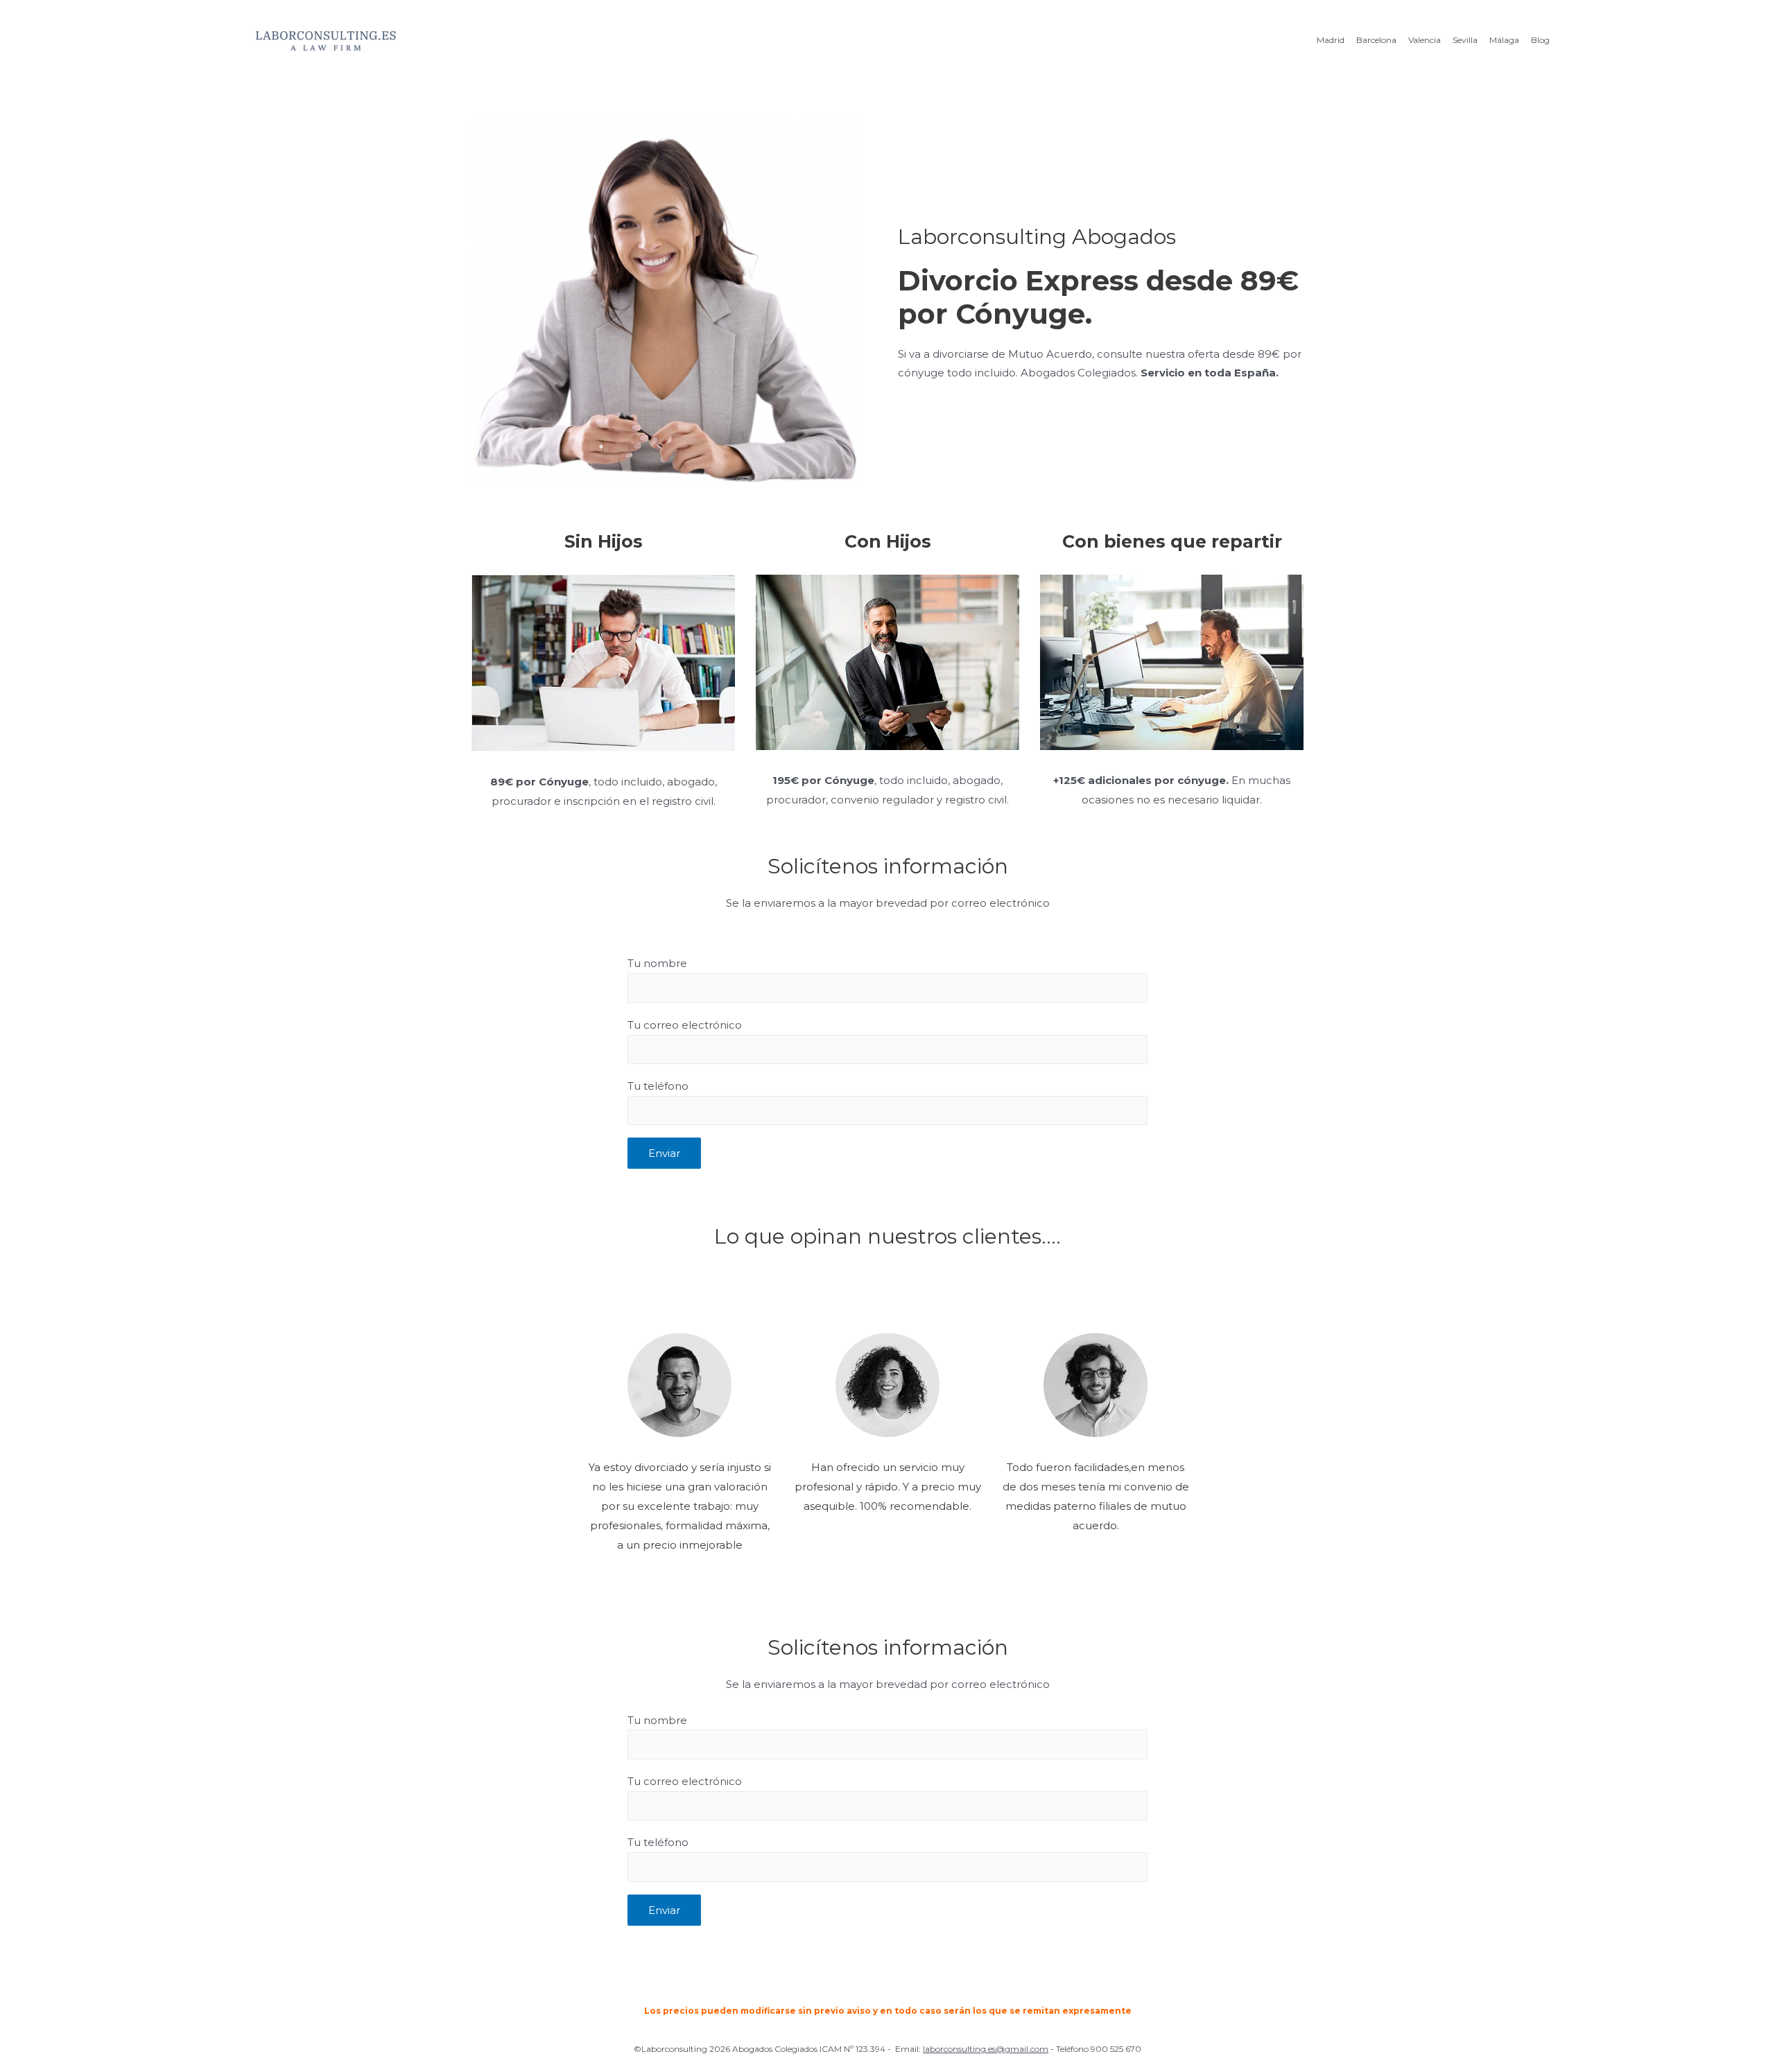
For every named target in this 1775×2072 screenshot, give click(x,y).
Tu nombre (657, 963)
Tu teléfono (658, 1086)
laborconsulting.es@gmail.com (986, 2049)
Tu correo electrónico (685, 1025)
